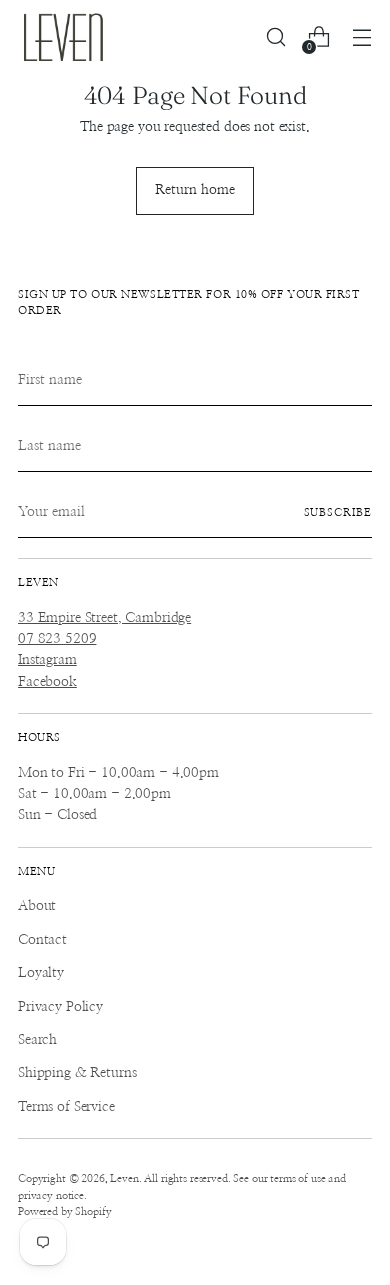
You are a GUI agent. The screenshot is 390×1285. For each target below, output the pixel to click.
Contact (42, 940)
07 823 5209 (57, 639)
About (37, 906)
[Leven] (63, 37)
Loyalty (41, 973)
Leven (124, 1178)
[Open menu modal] (361, 37)
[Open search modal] (275, 37)
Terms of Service (66, 1107)
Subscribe (338, 512)
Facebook (47, 682)
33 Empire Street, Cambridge (104, 618)
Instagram (47, 660)
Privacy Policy (60, 1007)
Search (37, 1040)
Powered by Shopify (64, 1211)
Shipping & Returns (77, 1073)
